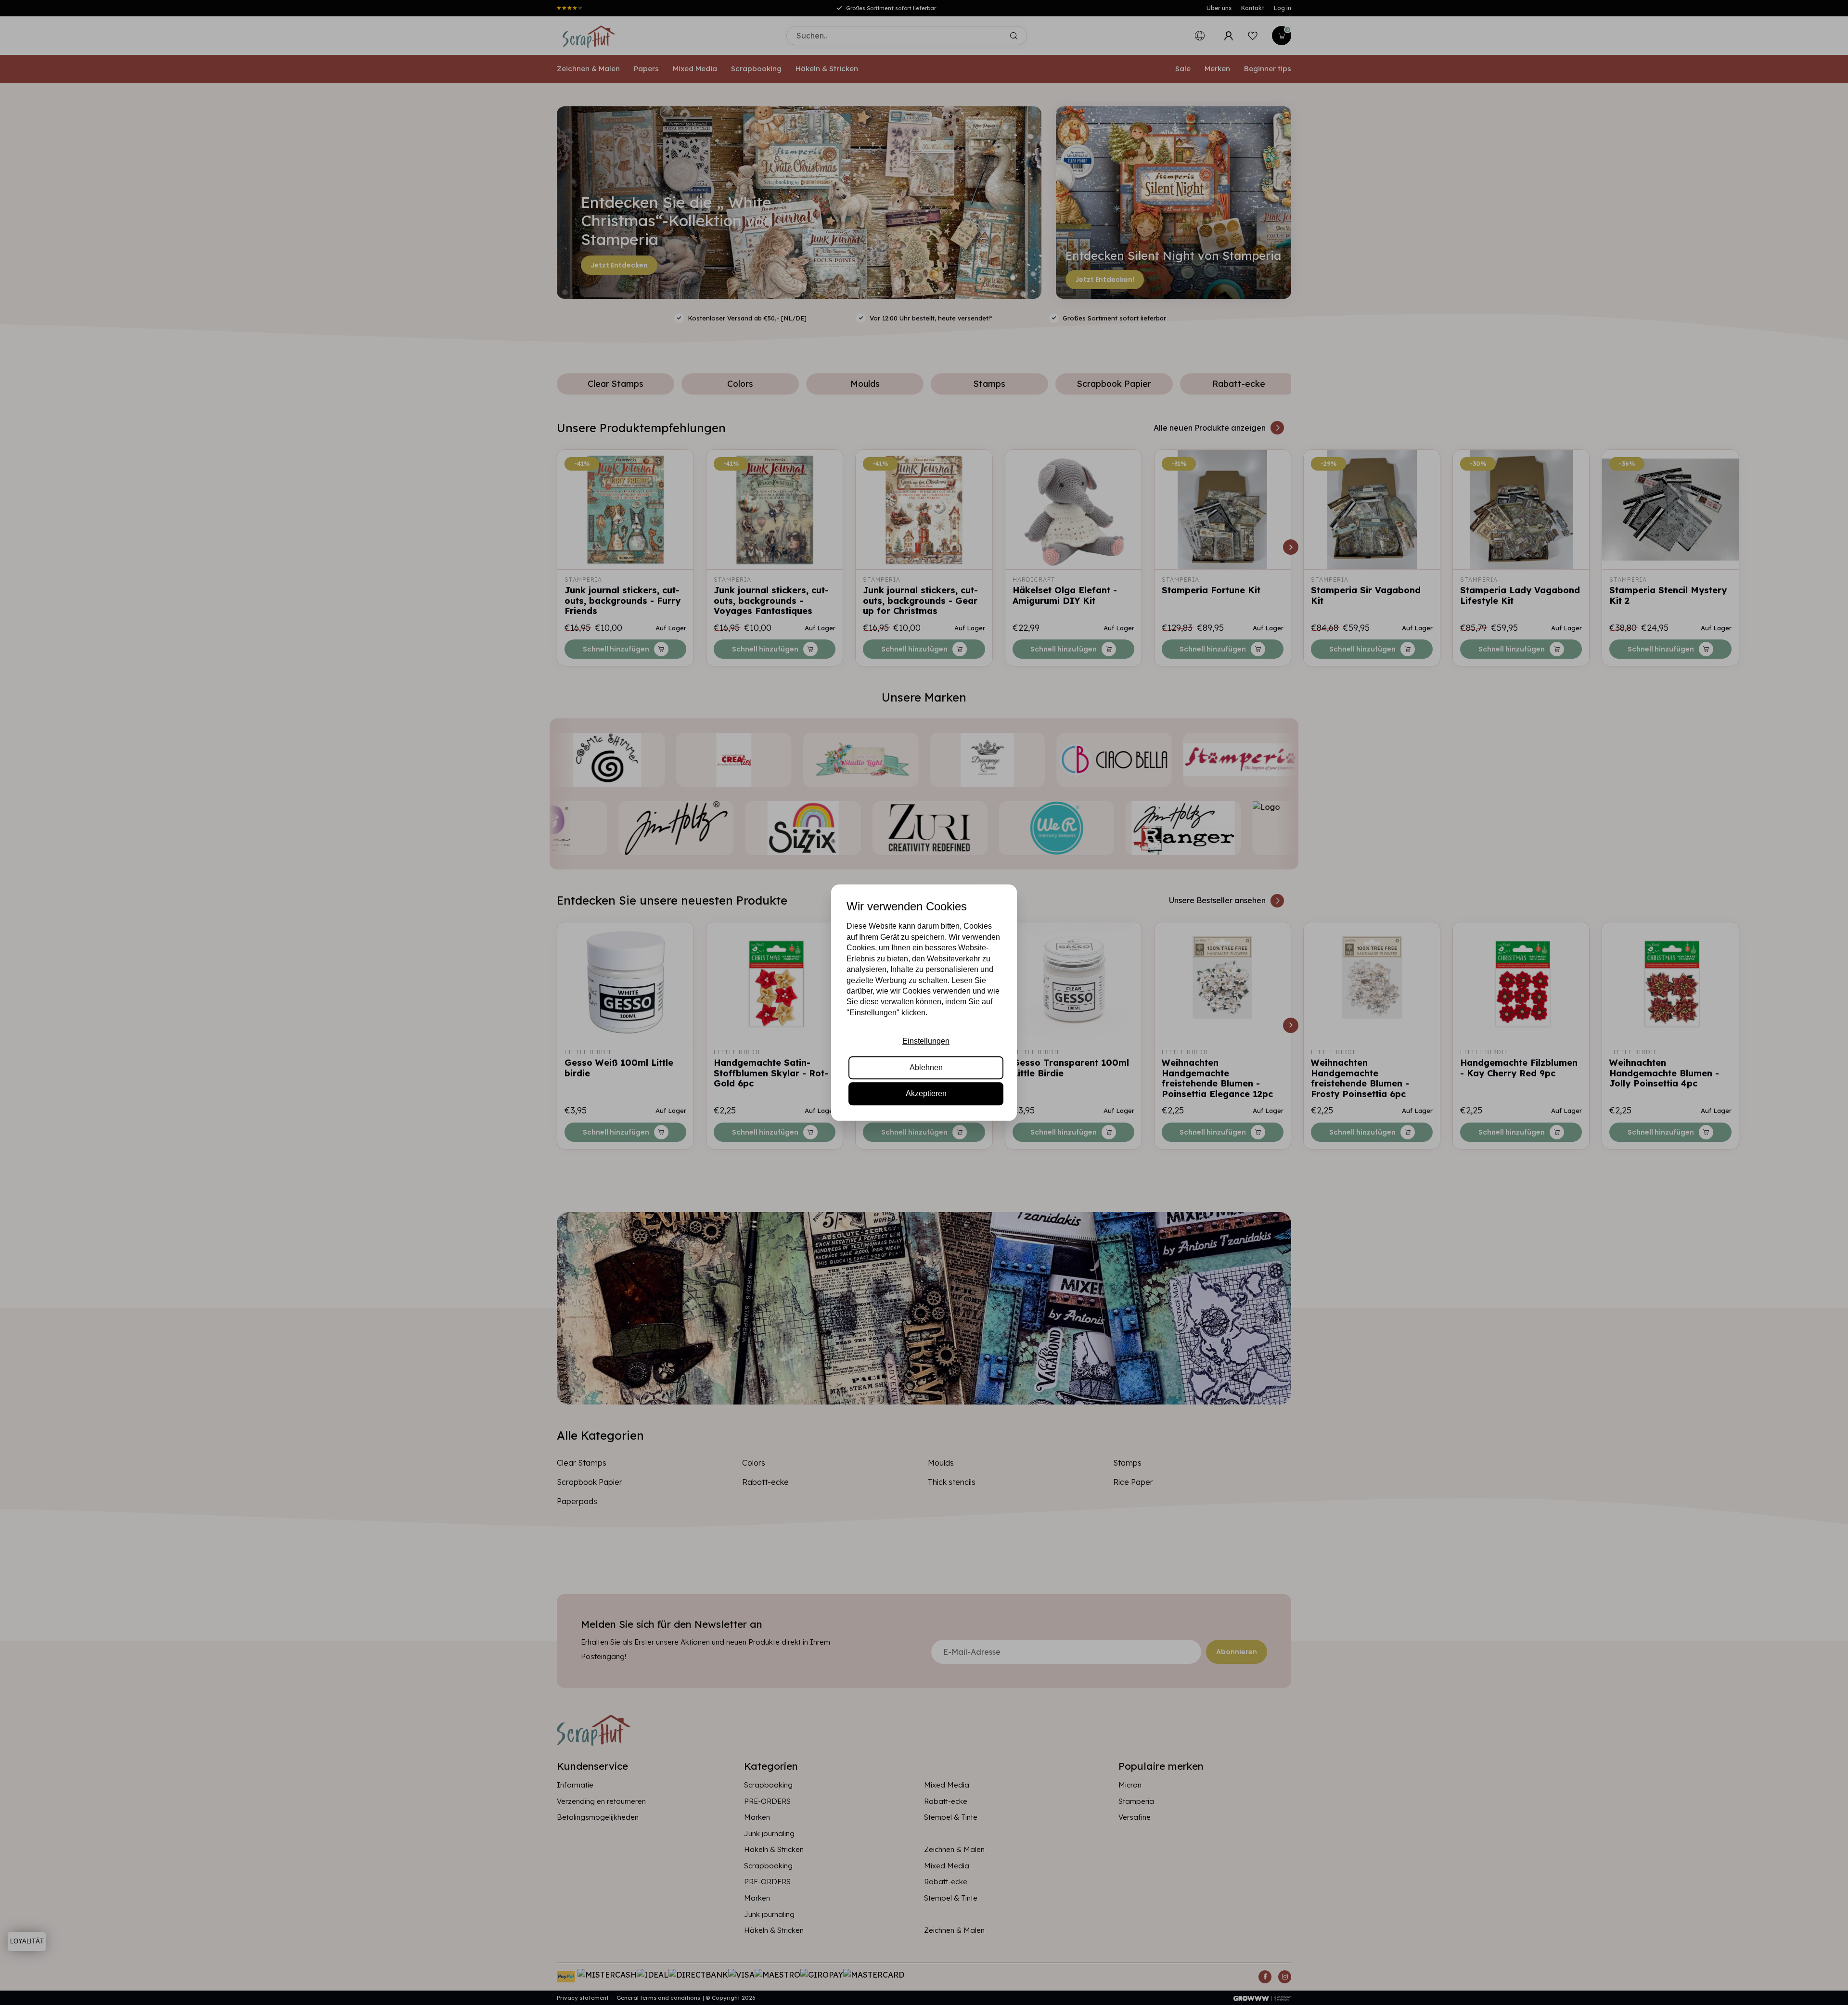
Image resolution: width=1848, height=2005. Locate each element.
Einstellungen (926, 1041)
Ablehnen (926, 1067)
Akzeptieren (926, 1093)
